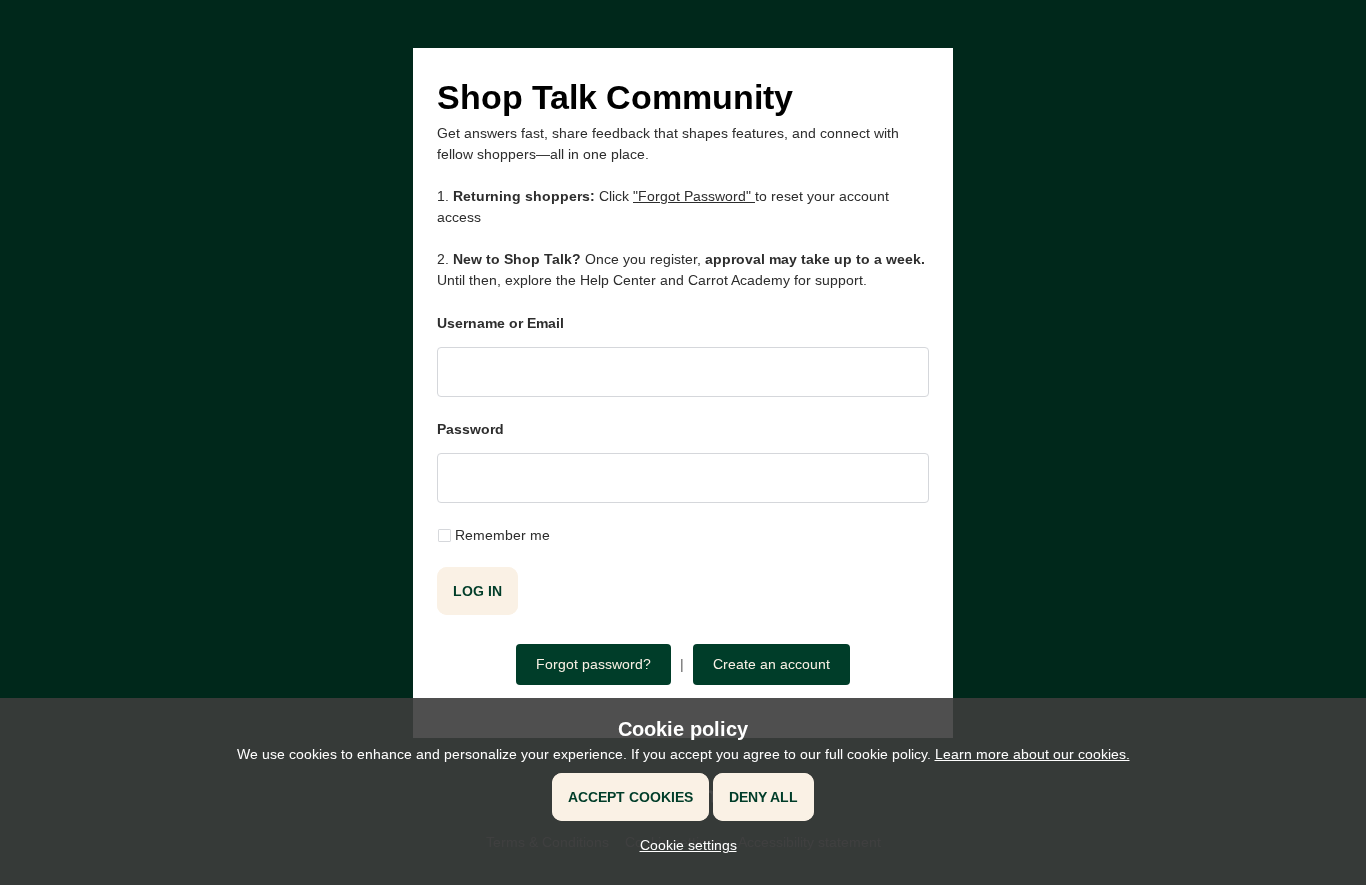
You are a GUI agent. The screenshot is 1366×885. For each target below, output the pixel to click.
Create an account (771, 664)
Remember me (502, 535)
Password (470, 429)
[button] (683, 845)
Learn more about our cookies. (1032, 754)
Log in (477, 591)
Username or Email (500, 323)
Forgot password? (593, 664)
